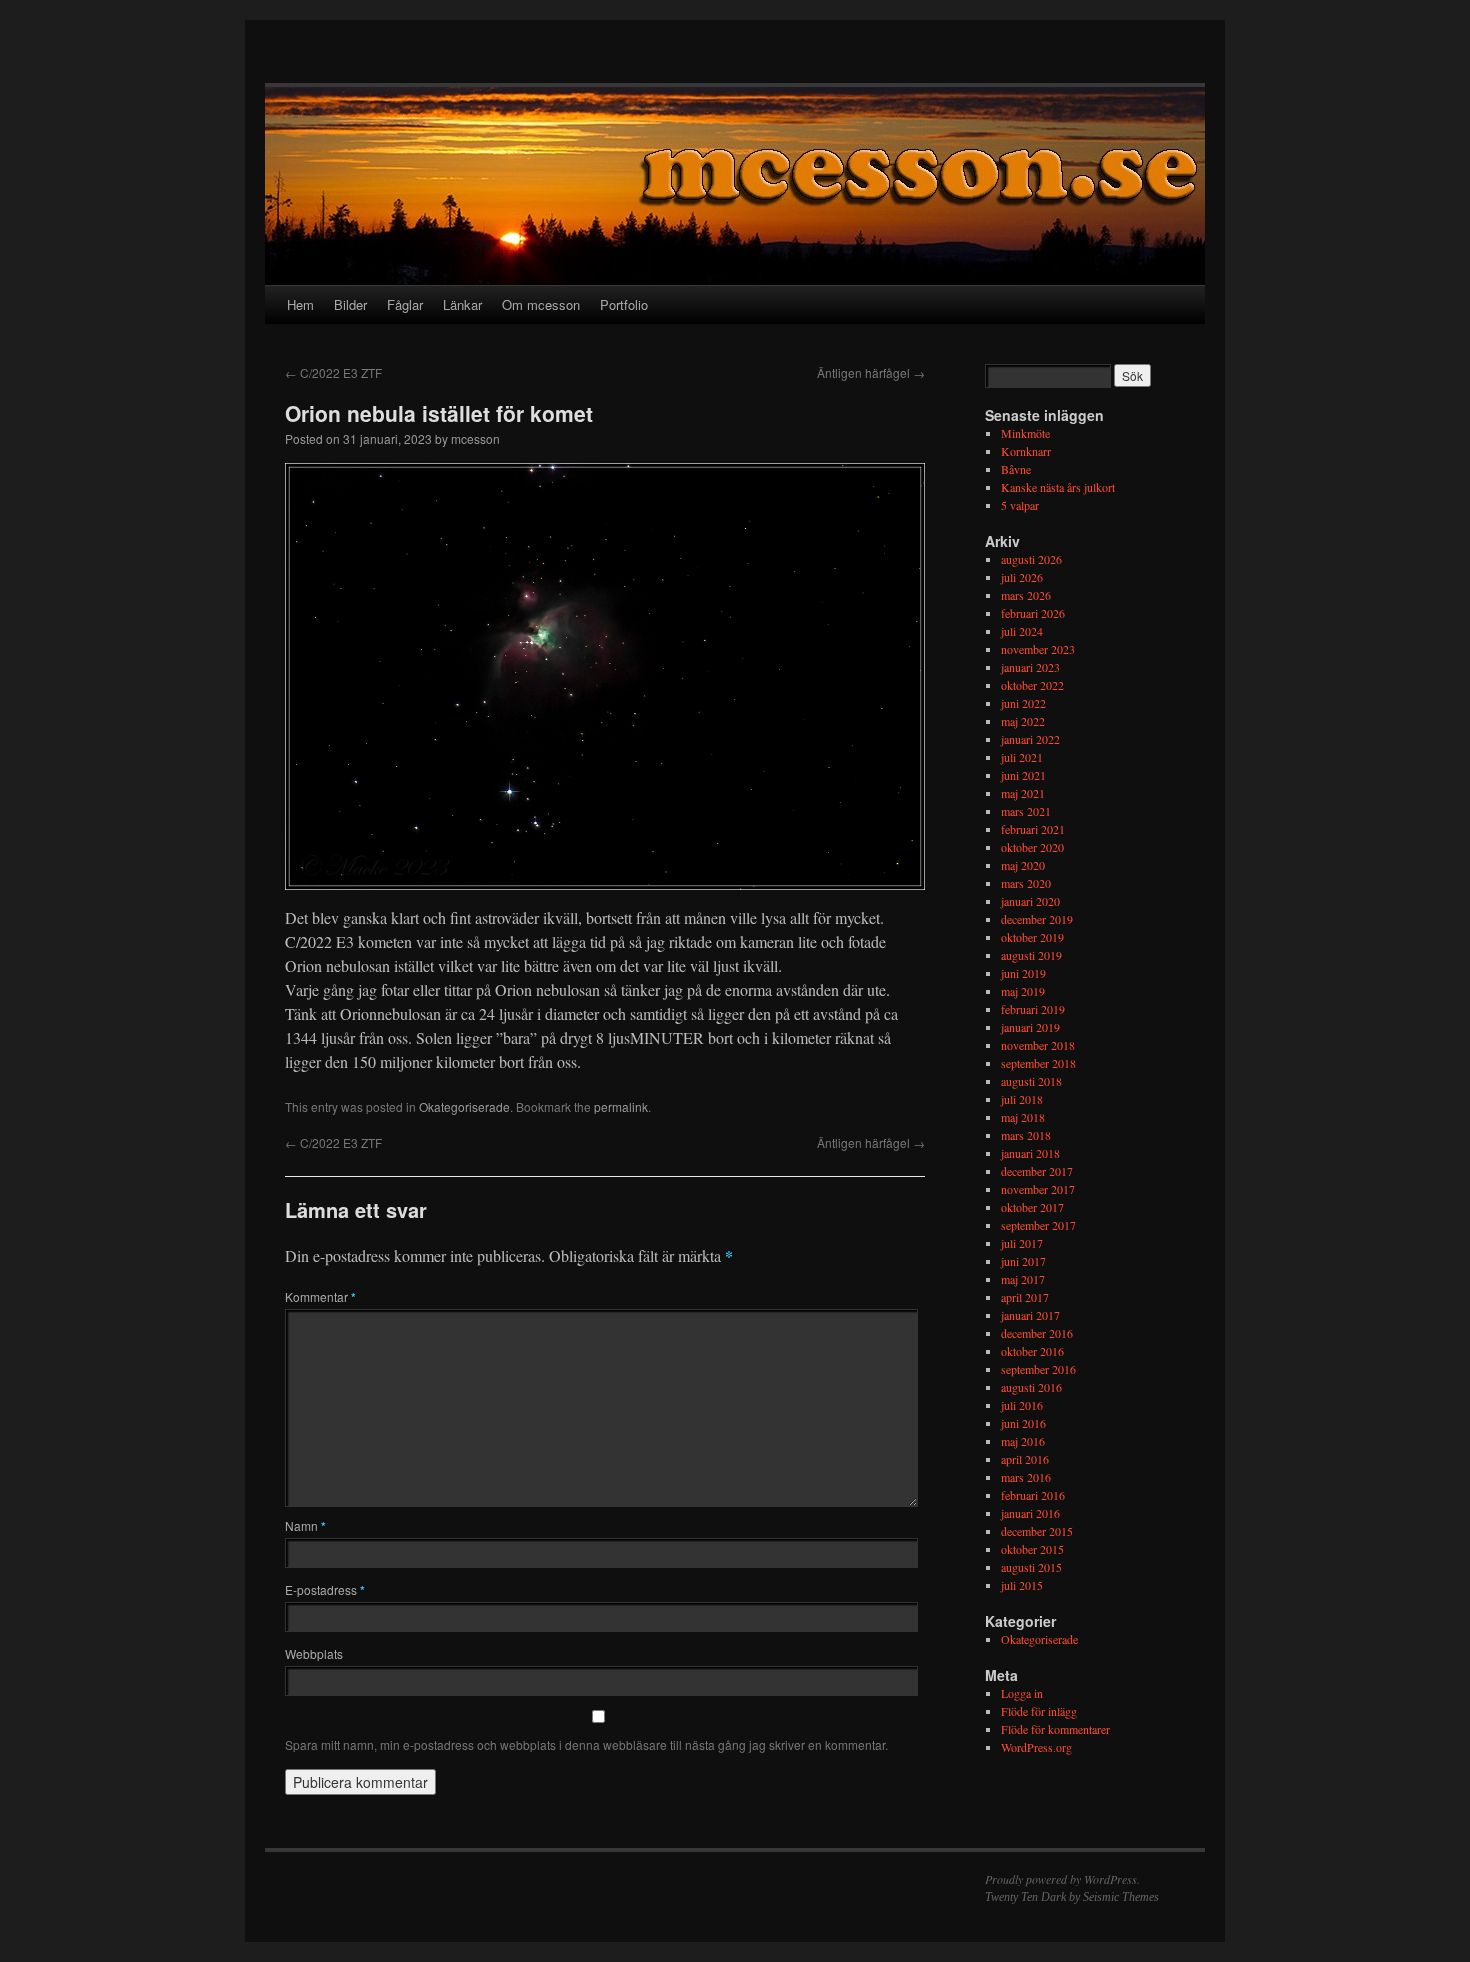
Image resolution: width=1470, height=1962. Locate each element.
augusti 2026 (1031, 559)
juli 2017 (1022, 1243)
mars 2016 (1026, 1477)
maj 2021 (1023, 793)
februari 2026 (1033, 613)
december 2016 (1037, 1333)
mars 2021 (1026, 811)
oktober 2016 (1032, 1351)
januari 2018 (1030, 1153)
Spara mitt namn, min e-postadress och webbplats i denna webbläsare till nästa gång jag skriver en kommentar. (586, 1744)
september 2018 (1038, 1063)
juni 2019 (1023, 973)
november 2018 (1038, 1045)
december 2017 (1037, 1171)
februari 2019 (1033, 1009)
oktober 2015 (1032, 1549)
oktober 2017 (1032, 1207)
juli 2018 (1022, 1099)
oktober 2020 (1032, 847)
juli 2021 (1022, 757)
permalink (621, 1106)
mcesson (475, 438)
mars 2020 (1026, 883)
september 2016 (1038, 1369)
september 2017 (1038, 1225)
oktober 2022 (1032, 685)
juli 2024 (1022, 631)
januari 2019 (1030, 1027)
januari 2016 (1030, 1513)
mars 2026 (1026, 595)
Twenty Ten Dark (1025, 1897)
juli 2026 (1022, 577)
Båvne (1016, 469)
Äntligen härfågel (871, 372)
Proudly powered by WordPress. (1062, 1879)
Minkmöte (1025, 433)
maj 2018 (1023, 1117)
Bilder (350, 304)
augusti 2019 (1031, 955)
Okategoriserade (464, 1106)
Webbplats (314, 1653)
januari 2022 (1030, 739)
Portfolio (624, 304)
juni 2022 (1023, 703)
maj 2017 (1023, 1279)
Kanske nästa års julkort (1058, 487)
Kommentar (320, 1296)
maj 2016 (1023, 1441)
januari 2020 (1030, 901)
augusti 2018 (1031, 1081)
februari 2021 (1033, 829)
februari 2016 (1033, 1495)
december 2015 (1037, 1531)
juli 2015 (1022, 1585)
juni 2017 (1023, 1261)
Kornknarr (1026, 451)
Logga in (1022, 1693)
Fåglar (405, 304)
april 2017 (1025, 1297)
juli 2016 (1022, 1405)
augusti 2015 (1031, 1567)
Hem (300, 304)
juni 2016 (1023, 1423)
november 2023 (1038, 649)
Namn (305, 1525)
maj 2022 (1023, 721)
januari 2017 (1030, 1315)
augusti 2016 (1031, 1387)
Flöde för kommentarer (1055, 1729)
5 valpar (1020, 505)
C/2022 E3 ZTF (333, 372)
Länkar (462, 304)
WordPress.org (1036, 1747)
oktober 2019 (1032, 937)
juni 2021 (1023, 775)
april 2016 (1025, 1459)
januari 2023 (1030, 667)
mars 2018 (1026, 1135)
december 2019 (1037, 919)
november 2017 (1038, 1189)
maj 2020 (1023, 865)
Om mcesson (541, 304)
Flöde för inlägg (1039, 1711)
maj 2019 (1023, 991)
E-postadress (325, 1589)
